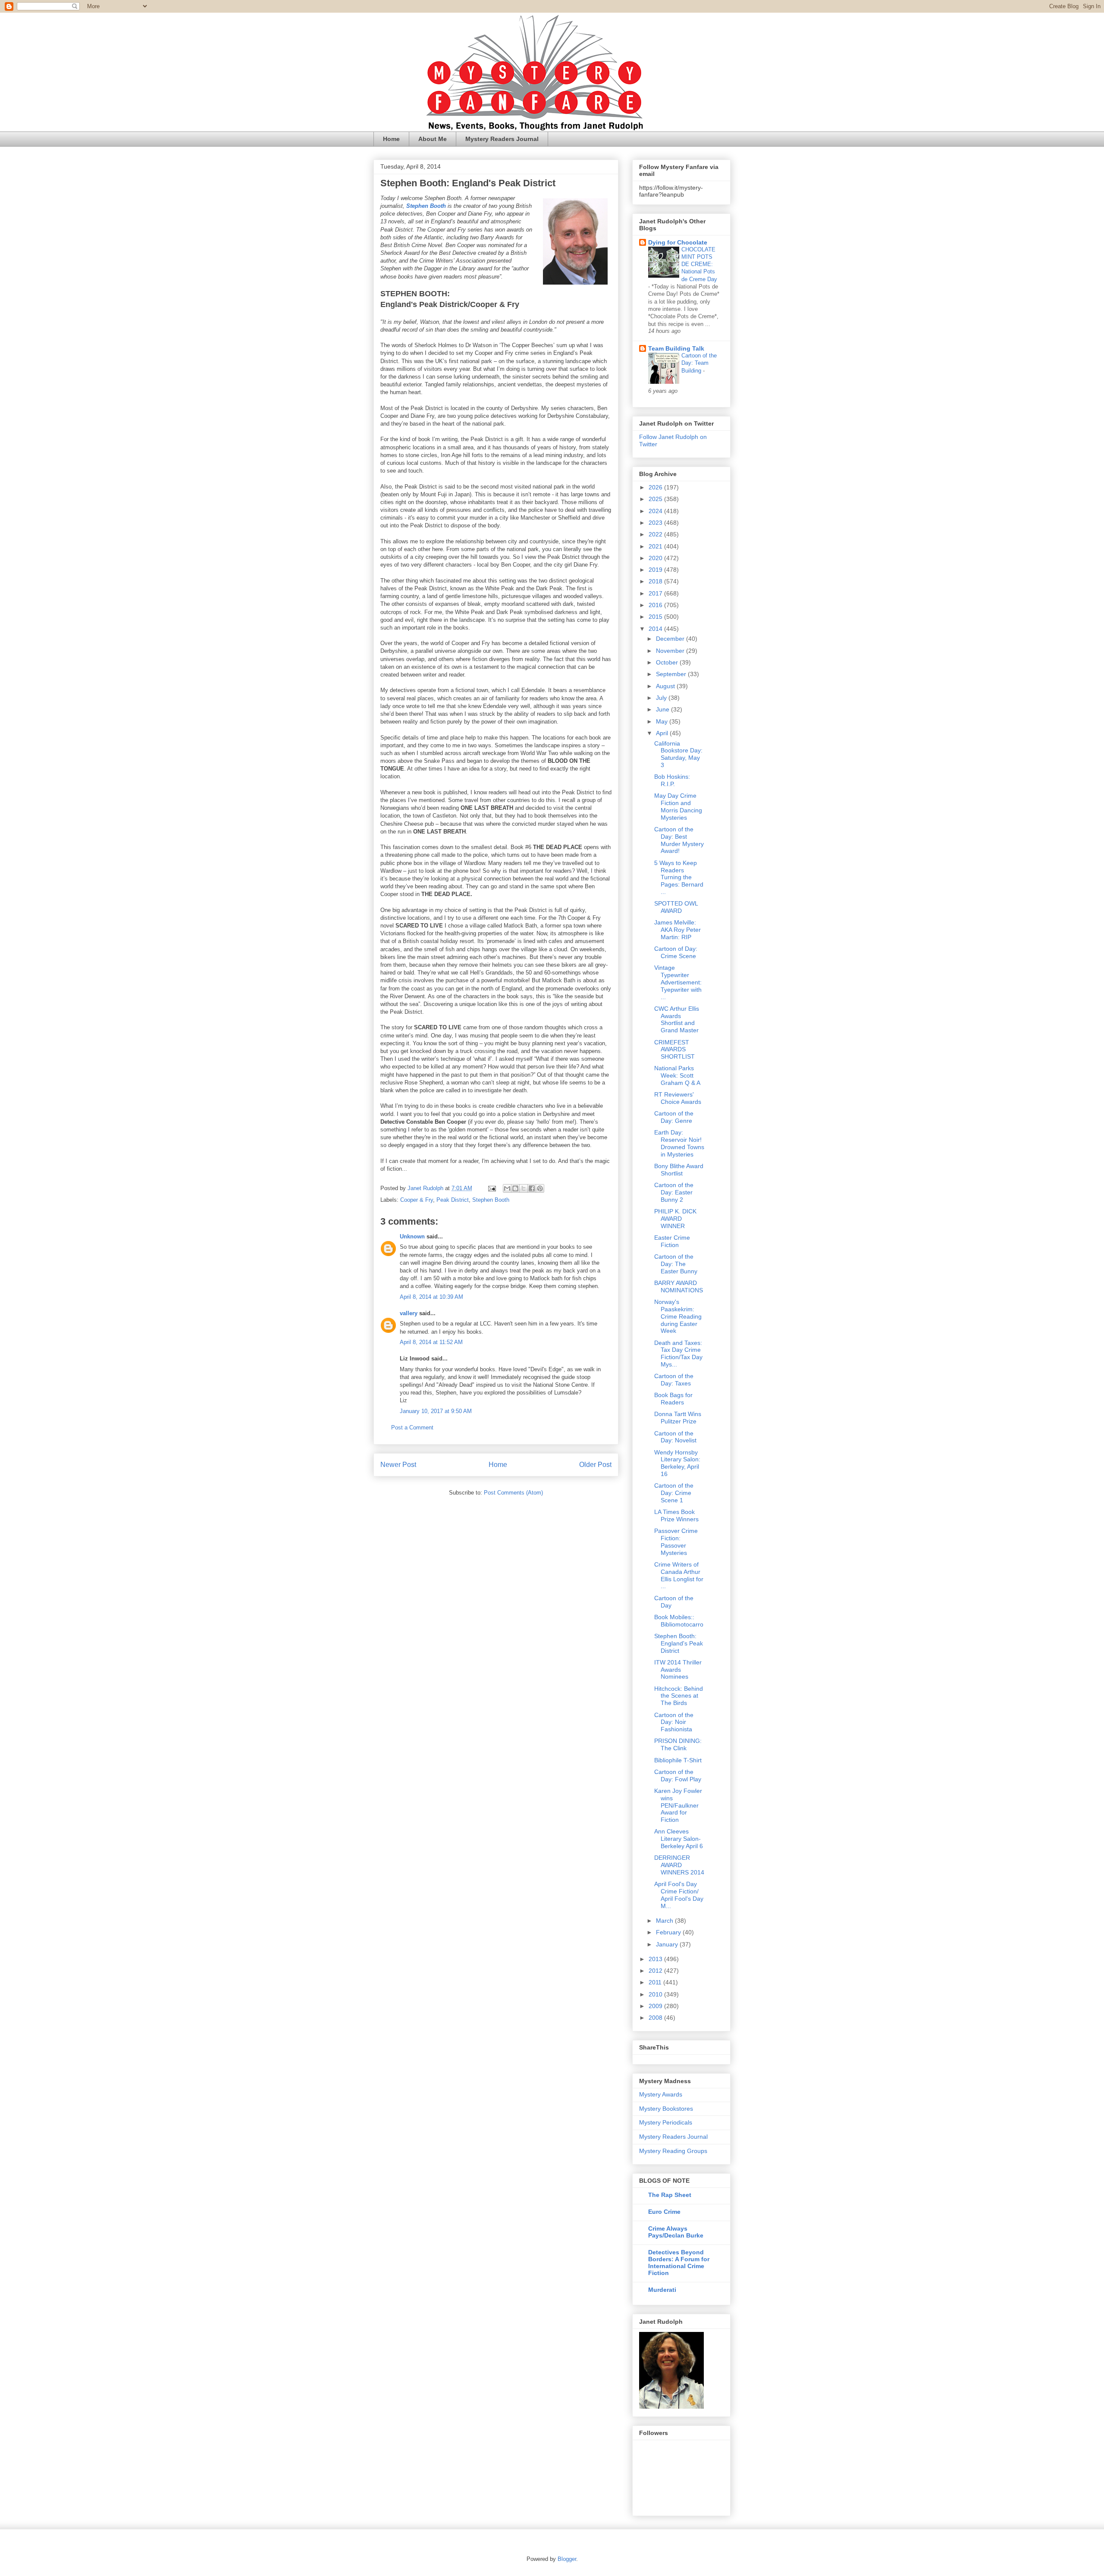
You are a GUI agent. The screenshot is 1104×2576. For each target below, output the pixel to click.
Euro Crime (664, 2212)
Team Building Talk (676, 348)
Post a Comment (412, 1427)
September (672, 674)
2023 (656, 523)
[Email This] (507, 1188)
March (665, 1921)
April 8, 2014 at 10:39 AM (431, 1297)
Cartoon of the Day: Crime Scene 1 (674, 1493)
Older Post (595, 1465)
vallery (409, 1313)
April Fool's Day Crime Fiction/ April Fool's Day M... (679, 1895)
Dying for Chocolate (678, 242)
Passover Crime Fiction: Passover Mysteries (676, 1542)
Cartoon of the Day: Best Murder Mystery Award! (679, 840)
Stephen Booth (491, 1200)
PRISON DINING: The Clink (678, 1744)
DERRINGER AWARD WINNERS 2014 (679, 1865)
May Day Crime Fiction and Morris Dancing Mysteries (678, 806)
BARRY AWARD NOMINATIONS (679, 1286)
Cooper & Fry (417, 1200)
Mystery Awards (661, 2094)
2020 (656, 558)
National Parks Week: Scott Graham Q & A (677, 1075)
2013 (656, 1959)
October (668, 662)
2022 (656, 534)
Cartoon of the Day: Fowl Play (678, 1775)
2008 (656, 2018)
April (663, 733)
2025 (656, 499)
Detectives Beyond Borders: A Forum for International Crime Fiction (679, 2263)
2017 (656, 593)
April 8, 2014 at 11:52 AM (431, 1342)
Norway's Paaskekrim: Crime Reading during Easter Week (678, 1316)
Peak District (453, 1200)
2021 (656, 546)
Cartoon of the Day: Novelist (675, 1437)
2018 (656, 581)
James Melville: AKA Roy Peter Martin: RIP (677, 930)
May (663, 721)
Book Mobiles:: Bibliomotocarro (679, 1621)
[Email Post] (491, 1188)
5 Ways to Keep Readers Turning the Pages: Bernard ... (679, 877)
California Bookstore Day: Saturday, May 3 (678, 754)
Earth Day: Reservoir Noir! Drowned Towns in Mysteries (679, 1143)
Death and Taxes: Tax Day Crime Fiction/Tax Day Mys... (678, 1354)
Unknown (412, 1236)
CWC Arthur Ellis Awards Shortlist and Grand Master (677, 1019)
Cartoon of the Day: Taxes (674, 1380)
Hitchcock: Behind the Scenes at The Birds (679, 1696)
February (669, 1932)
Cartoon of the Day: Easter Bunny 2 (674, 1192)
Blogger (567, 2559)
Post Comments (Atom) (513, 1493)
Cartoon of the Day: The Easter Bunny (676, 1264)
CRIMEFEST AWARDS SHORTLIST (674, 1050)
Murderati (662, 2290)
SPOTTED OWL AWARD (676, 907)
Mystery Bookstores (666, 2109)
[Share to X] (524, 1188)
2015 (656, 617)
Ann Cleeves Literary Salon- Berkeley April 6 (679, 1839)
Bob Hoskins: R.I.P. (672, 780)
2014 (656, 629)
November (671, 651)
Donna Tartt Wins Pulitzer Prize (678, 1418)
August (666, 686)
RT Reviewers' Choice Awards (678, 1098)
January (668, 1944)
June (663, 709)
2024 (656, 511)
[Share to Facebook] (532, 1188)
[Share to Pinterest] (540, 1188)
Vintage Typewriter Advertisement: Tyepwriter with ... (678, 982)
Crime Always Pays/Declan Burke (676, 2232)
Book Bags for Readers (673, 1399)
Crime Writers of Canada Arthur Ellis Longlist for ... (679, 1575)
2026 (656, 487)
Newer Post (398, 1465)
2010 (656, 1994)
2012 (656, 1971)
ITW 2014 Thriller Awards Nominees (678, 1670)
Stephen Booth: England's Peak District (679, 1643)
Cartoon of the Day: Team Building (699, 363)
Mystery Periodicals (666, 2122)
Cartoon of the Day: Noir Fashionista (674, 1722)
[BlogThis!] (515, 1188)
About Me (433, 139)
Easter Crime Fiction (672, 1241)
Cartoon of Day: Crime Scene (676, 952)
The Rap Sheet (670, 2195)
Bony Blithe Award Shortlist (679, 1170)
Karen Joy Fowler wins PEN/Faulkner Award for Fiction (678, 1805)
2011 (656, 1982)
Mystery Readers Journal (502, 139)
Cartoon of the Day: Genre (674, 1117)
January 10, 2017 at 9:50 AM (436, 1411)
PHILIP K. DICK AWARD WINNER (675, 1219)
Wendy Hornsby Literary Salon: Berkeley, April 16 (677, 1463)
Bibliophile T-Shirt (678, 1760)
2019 (656, 570)
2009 (656, 2006)
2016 (656, 605)
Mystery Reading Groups (673, 2151)
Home (391, 139)
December (671, 639)
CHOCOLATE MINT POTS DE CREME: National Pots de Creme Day (699, 264)
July (662, 698)
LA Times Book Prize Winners (676, 1515)
